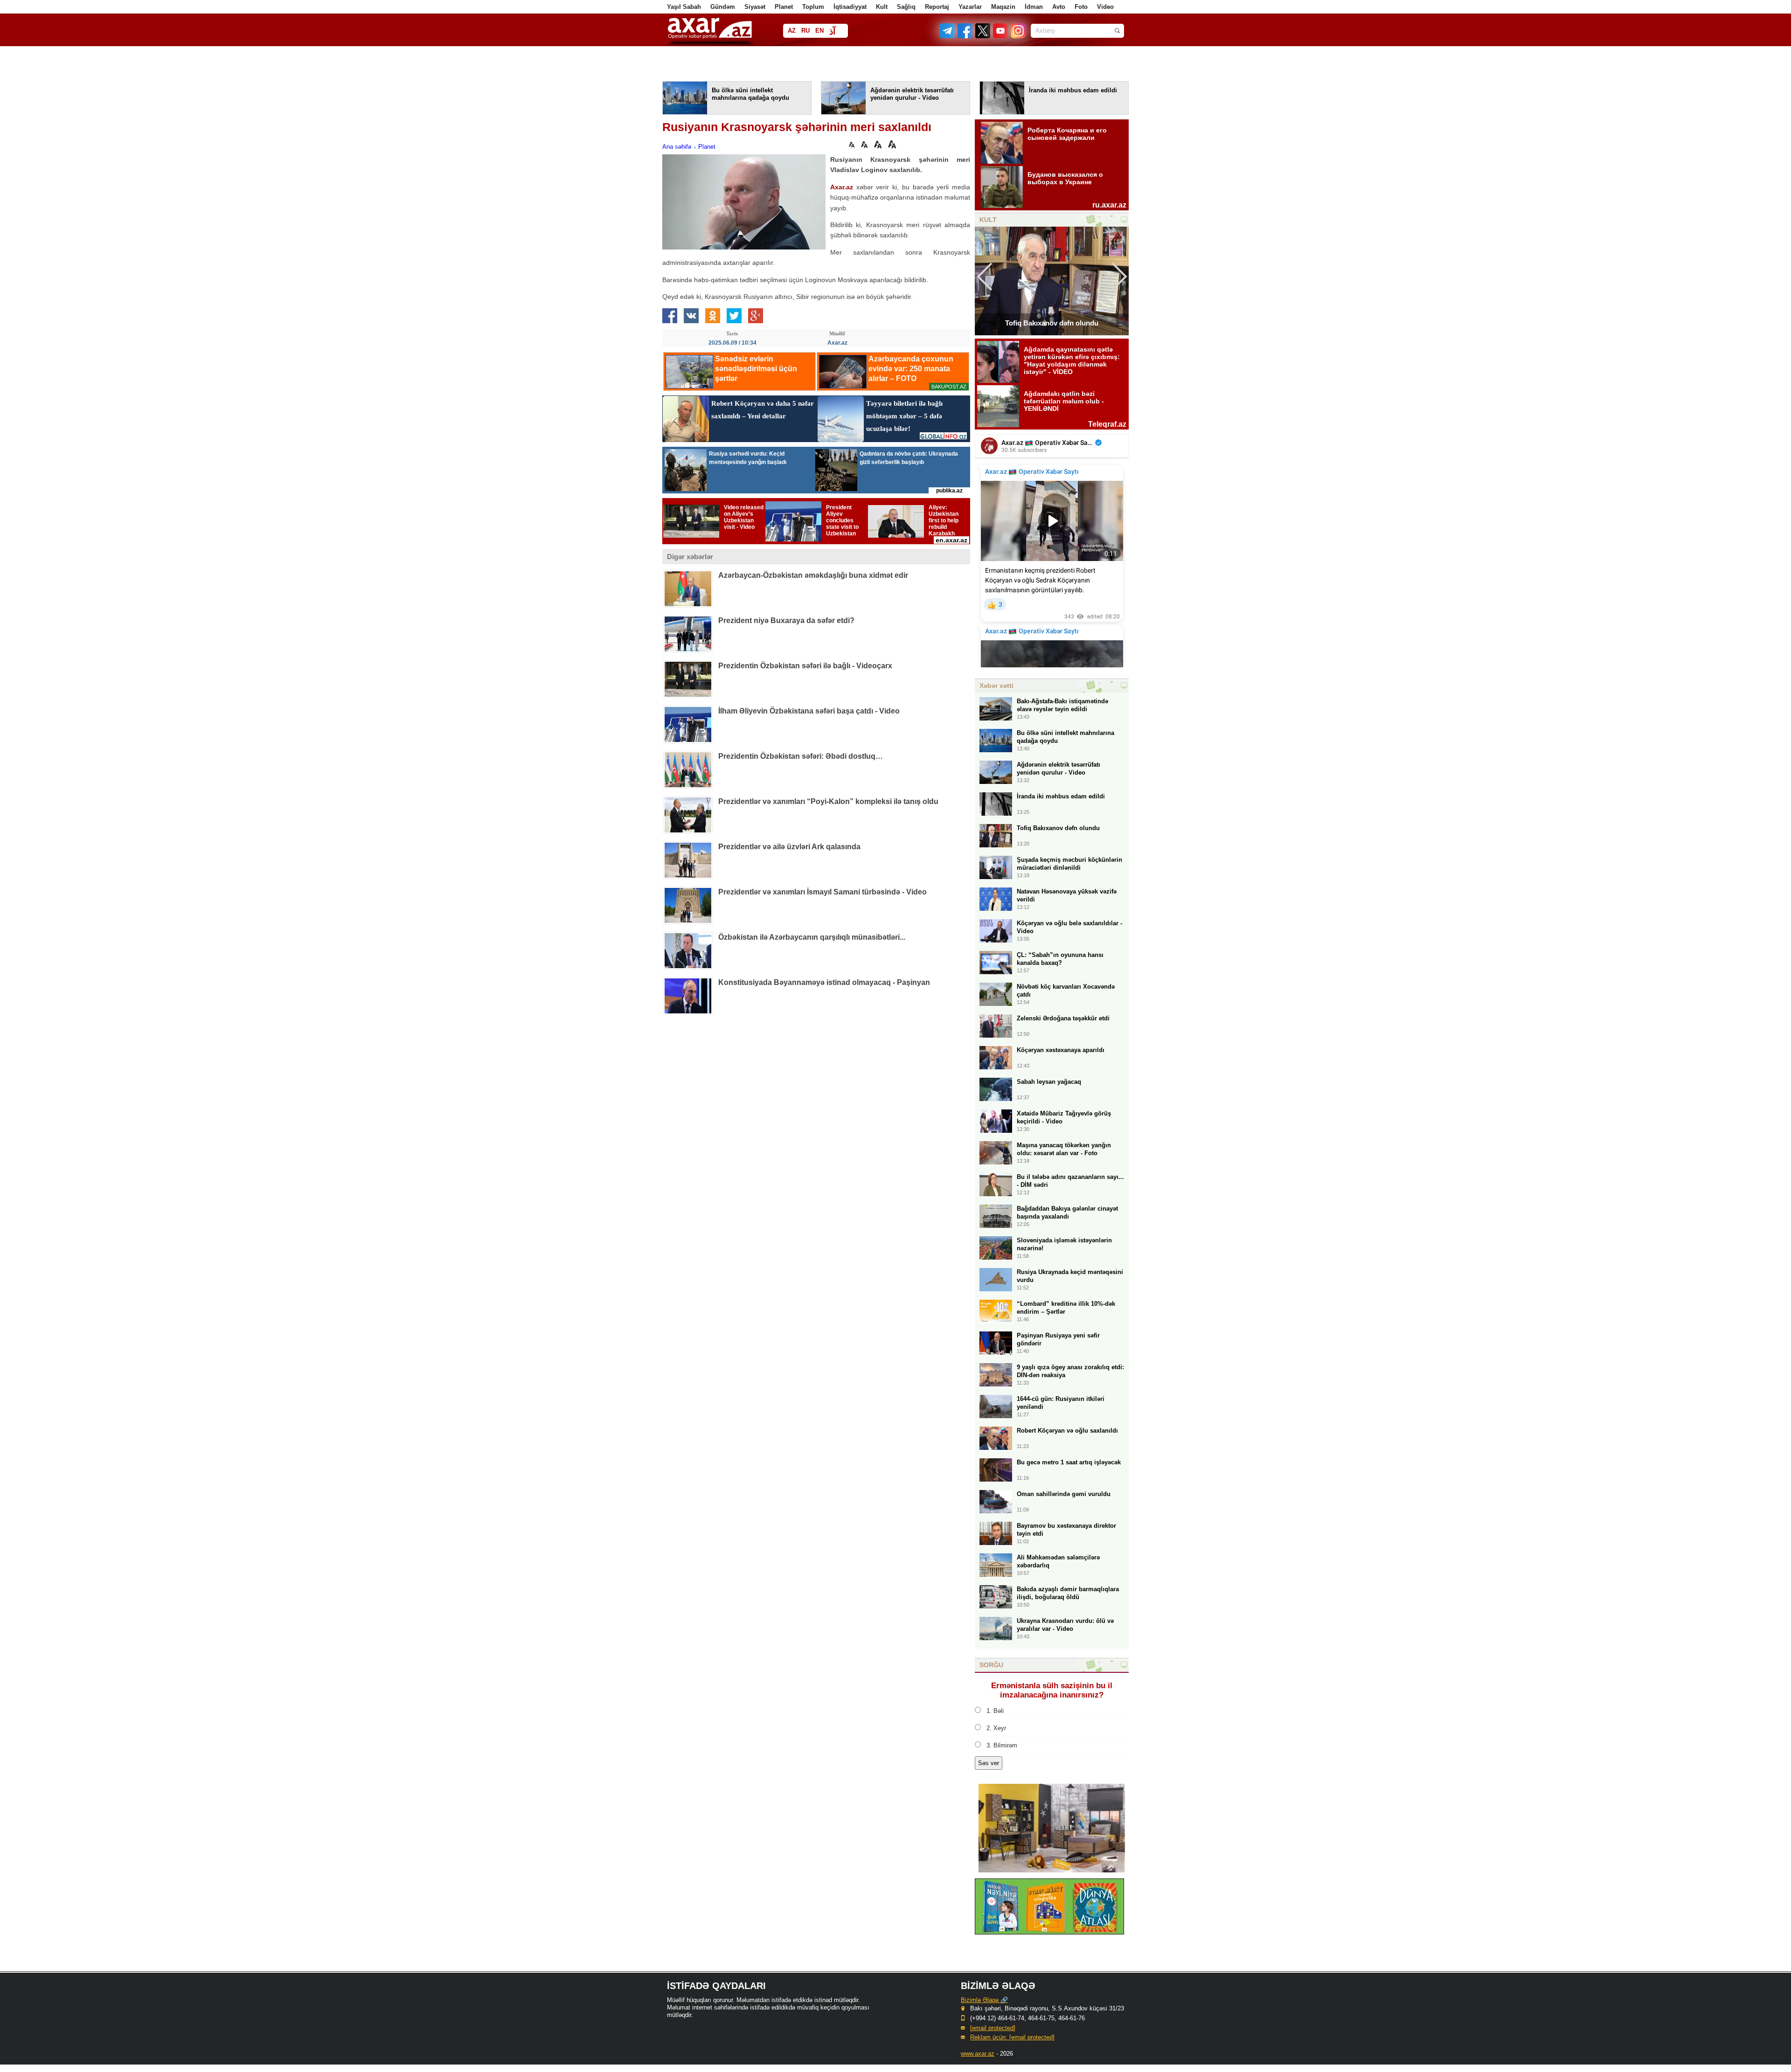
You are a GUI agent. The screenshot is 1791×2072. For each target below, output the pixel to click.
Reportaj (937, 7)
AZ (792, 31)
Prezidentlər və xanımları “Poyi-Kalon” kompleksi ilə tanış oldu (828, 801)
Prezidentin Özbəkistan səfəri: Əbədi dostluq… (801, 756)
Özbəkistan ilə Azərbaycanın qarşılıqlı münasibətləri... (812, 937)
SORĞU (991, 1665)
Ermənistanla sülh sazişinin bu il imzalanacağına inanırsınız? (1052, 1690)
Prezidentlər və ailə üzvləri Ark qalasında (789, 847)
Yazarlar (970, 7)
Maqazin (1003, 7)
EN (819, 31)
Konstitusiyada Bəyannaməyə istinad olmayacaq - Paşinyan (824, 982)
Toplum (813, 7)
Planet (784, 7)
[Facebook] (965, 36)
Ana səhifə (677, 147)
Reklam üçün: (1012, 2037)
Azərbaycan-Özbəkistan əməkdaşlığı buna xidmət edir (813, 575)
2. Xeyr (996, 1728)
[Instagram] (1018, 36)
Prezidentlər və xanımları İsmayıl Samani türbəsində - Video (823, 892)
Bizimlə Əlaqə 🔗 (984, 2000)
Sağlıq (906, 7)
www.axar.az (978, 2054)
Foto (1081, 7)
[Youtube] (1001, 36)
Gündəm (723, 7)
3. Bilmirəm (1002, 1745)
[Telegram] (948, 36)
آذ (832, 31)
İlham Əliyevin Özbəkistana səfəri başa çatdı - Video (809, 711)
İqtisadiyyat (850, 7)
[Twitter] (983, 36)
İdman (1034, 7)
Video (1105, 7)
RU (805, 31)
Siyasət (755, 7)
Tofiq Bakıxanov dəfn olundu (1052, 323)
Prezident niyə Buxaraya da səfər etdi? (786, 620)
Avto (1059, 7)
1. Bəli (995, 1711)
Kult (882, 7)
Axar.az (842, 187)
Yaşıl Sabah (684, 7)
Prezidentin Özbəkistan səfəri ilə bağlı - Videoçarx (805, 666)
